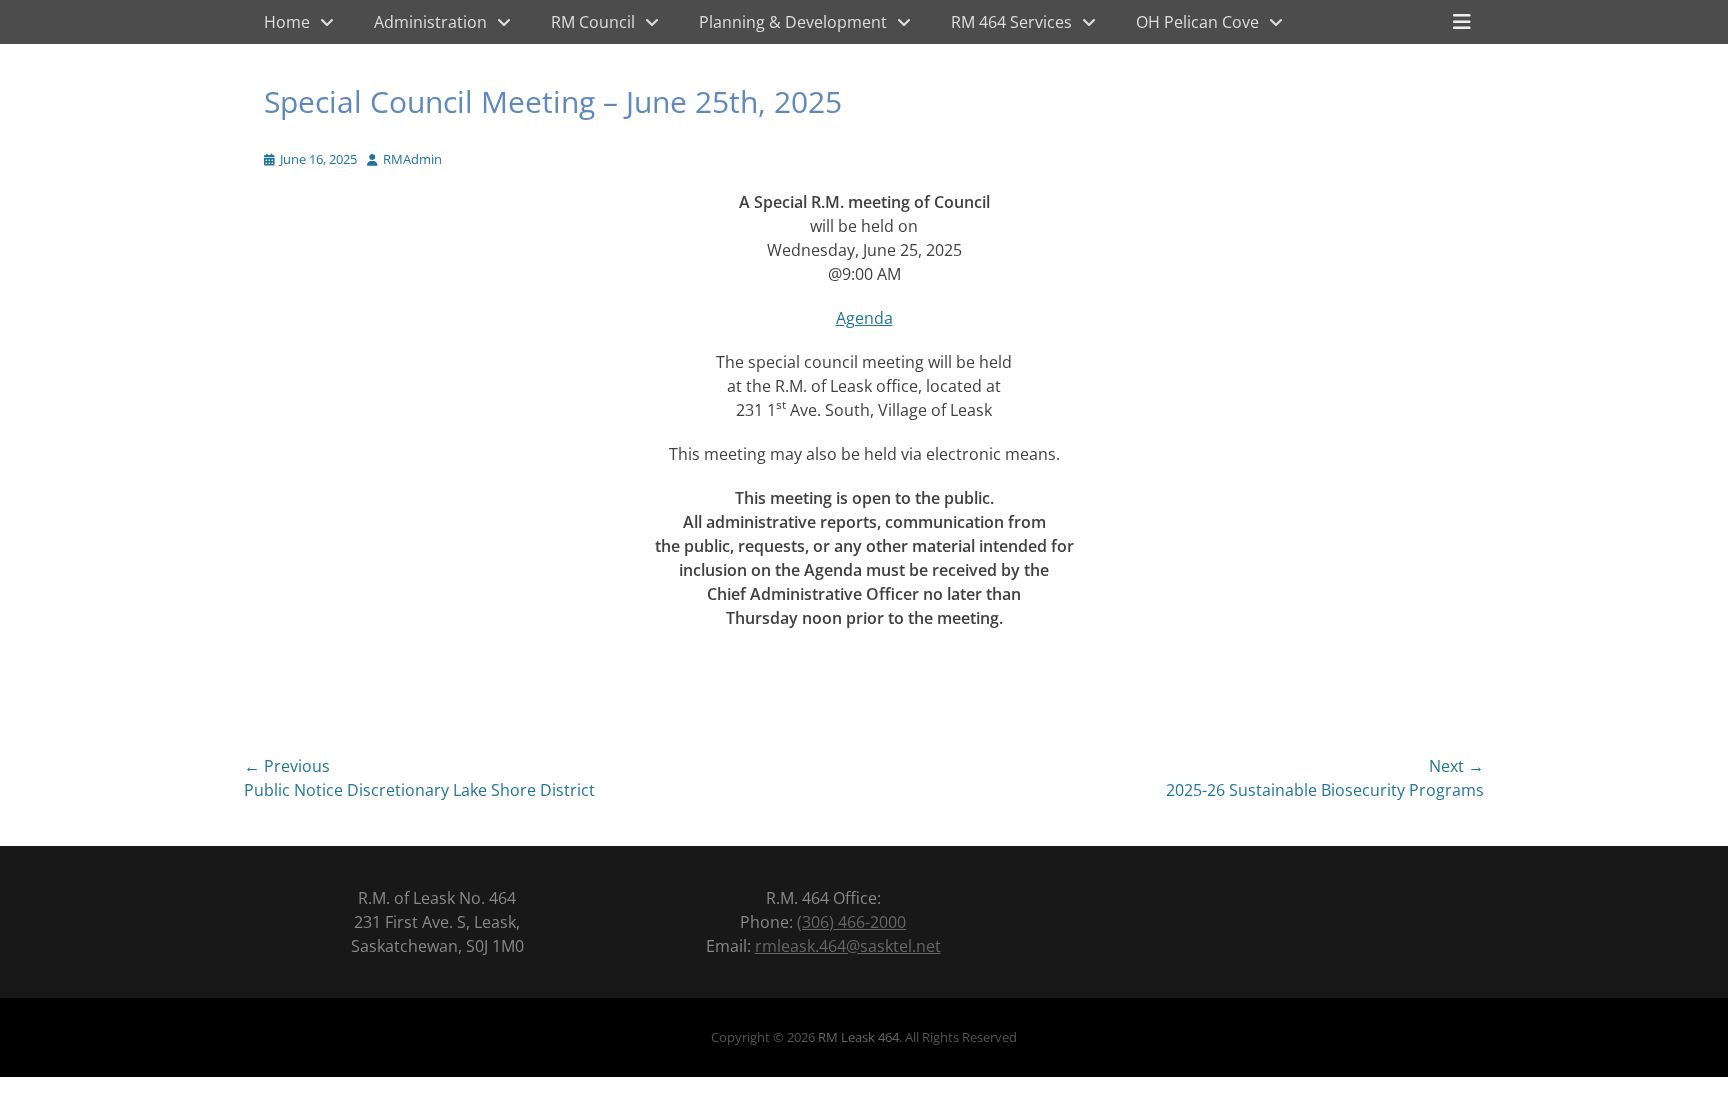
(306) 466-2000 (851, 922)
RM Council (593, 22)
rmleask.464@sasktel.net (848, 946)
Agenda (864, 318)
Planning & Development (793, 22)
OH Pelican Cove (1197, 22)
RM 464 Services (1011, 22)
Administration (430, 22)
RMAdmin (412, 159)
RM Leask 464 (858, 1037)
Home (287, 22)
